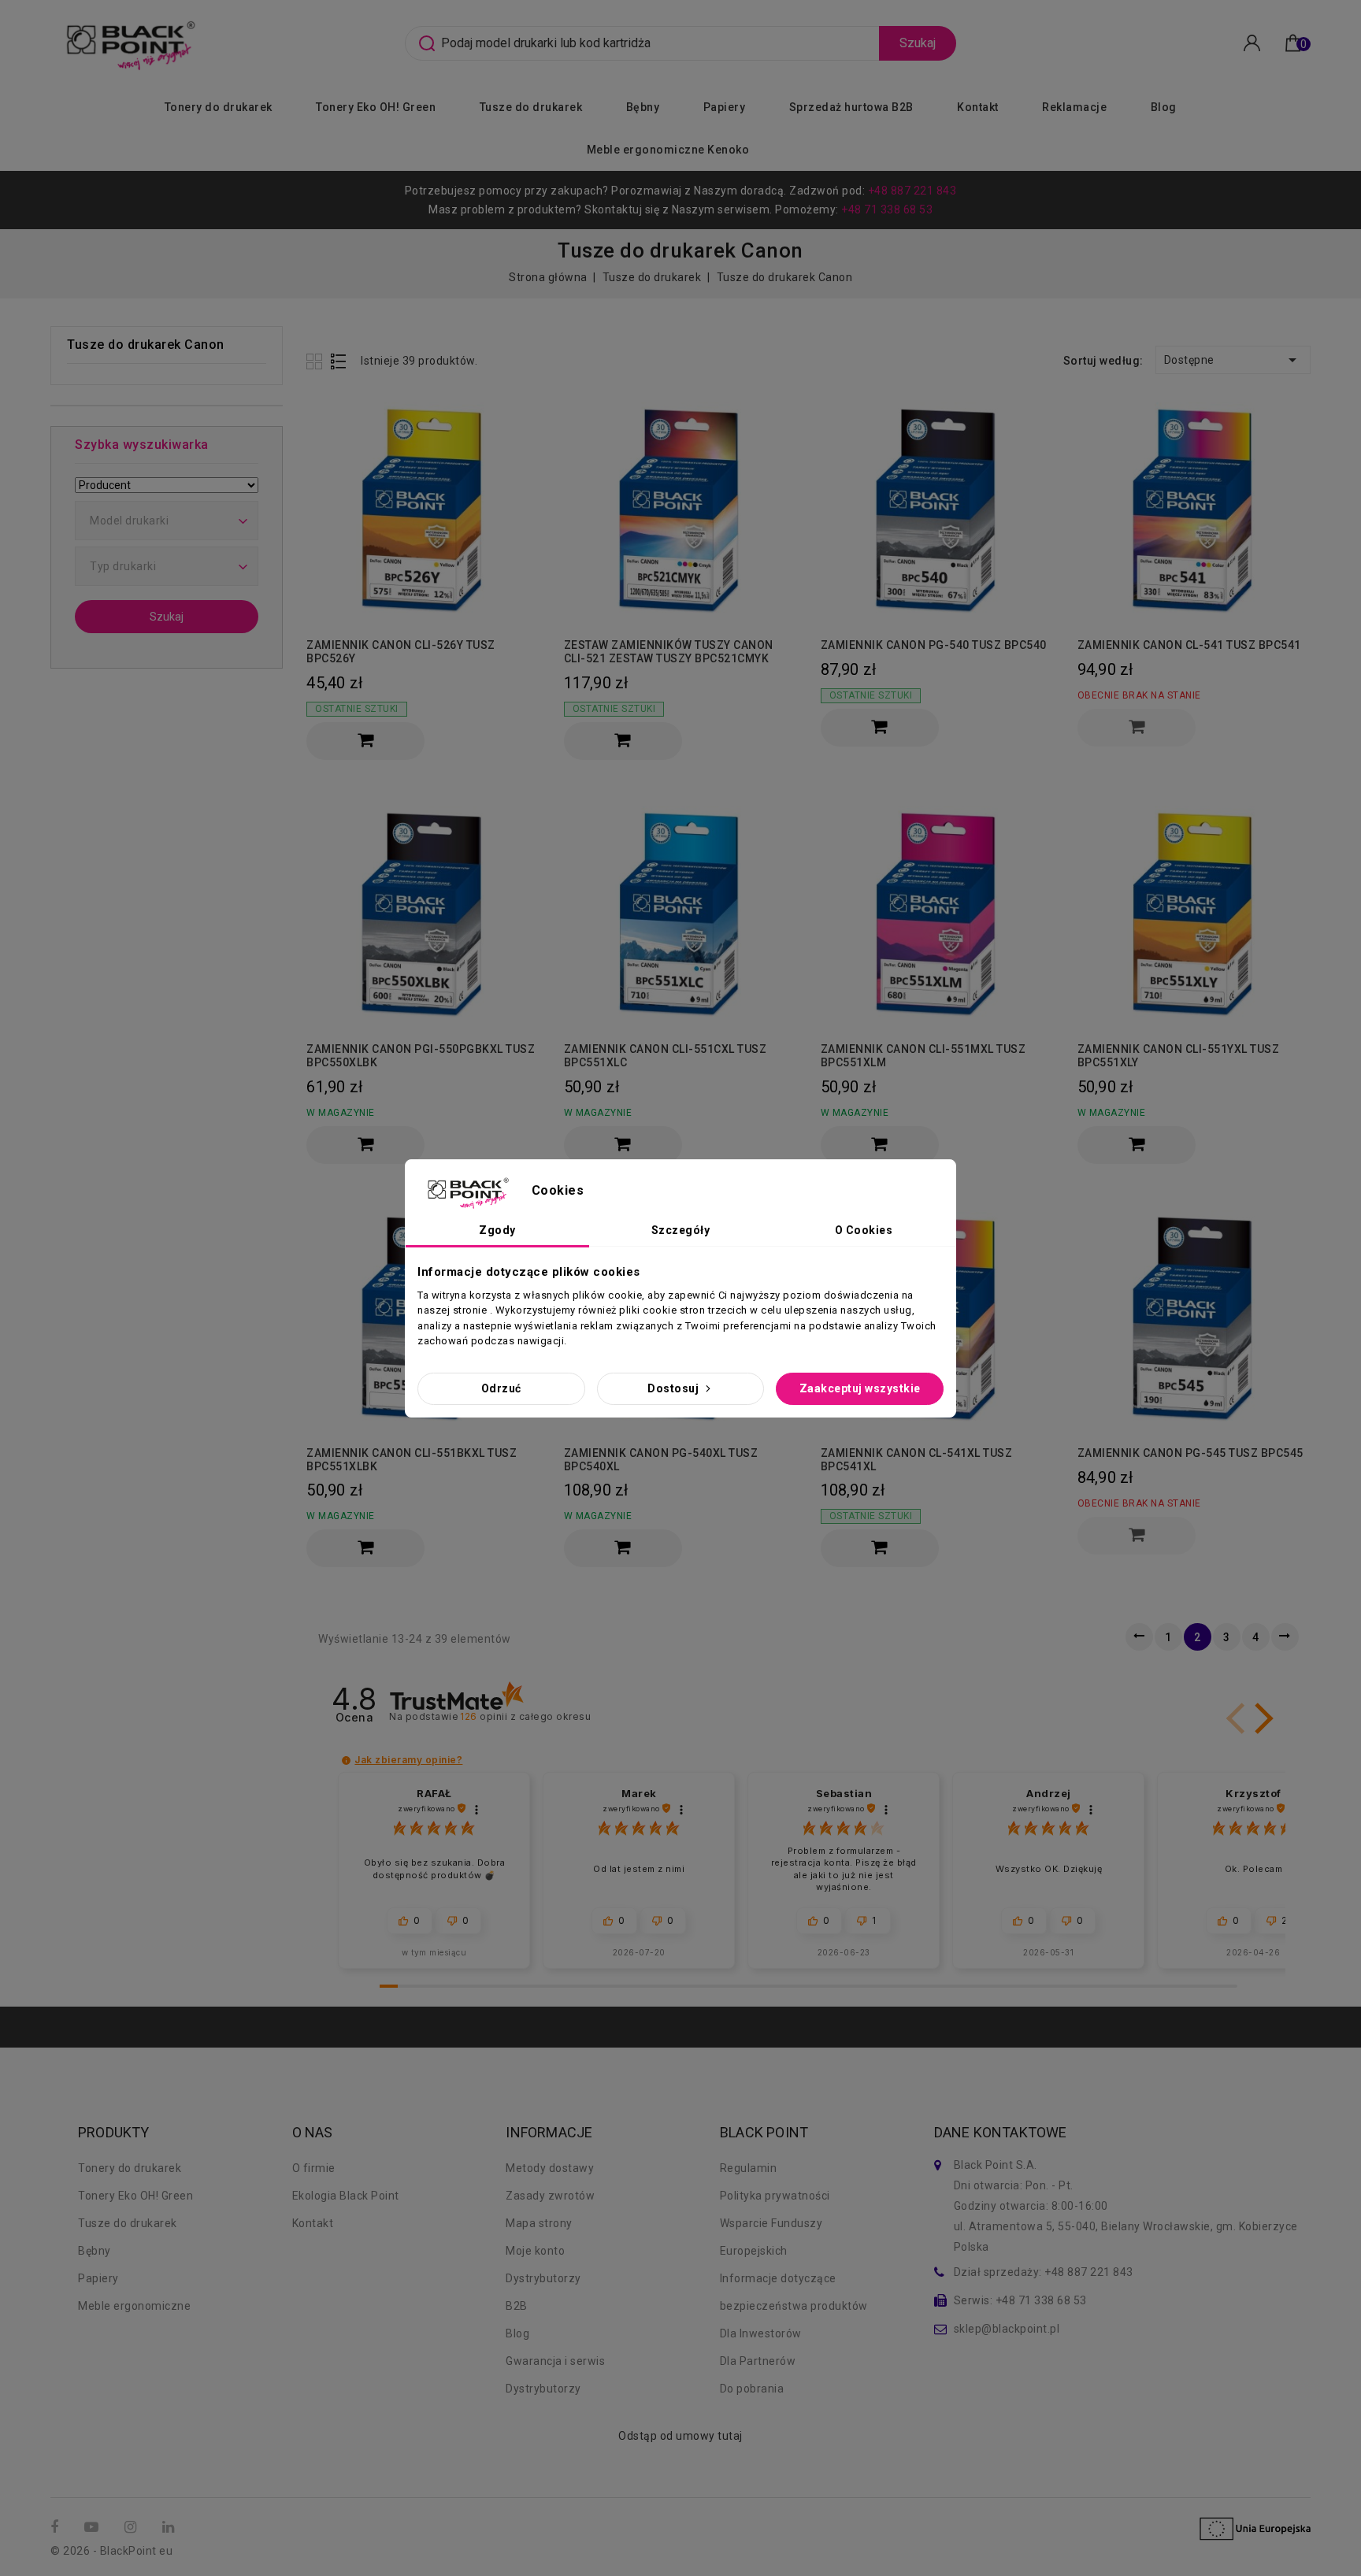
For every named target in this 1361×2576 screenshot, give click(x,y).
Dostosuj (675, 1388)
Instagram (132, 2528)
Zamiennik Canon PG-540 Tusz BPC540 (934, 645)
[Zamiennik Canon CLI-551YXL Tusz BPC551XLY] (1194, 912)
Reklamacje (1074, 107)
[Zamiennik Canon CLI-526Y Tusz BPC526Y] (423, 508)
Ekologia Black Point (346, 2196)
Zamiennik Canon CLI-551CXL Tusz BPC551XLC (666, 1056)
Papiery (725, 107)
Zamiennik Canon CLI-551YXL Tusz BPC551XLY (1179, 1056)
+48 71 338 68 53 (887, 209)
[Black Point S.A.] (128, 42)
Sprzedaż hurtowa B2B (851, 107)
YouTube (93, 2528)
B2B (517, 2306)
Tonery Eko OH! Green (376, 107)
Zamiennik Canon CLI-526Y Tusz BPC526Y (401, 652)
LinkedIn (170, 2528)
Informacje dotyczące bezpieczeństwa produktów (794, 2292)
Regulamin (749, 2168)
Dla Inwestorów (761, 2333)
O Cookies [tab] (864, 1230)
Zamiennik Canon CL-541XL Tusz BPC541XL (917, 1460)
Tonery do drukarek (219, 107)
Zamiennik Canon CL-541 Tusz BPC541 (1189, 645)
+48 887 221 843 (912, 191)
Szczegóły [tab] (681, 1230)
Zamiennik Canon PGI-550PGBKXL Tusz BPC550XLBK (421, 1056)
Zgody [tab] (497, 1230)
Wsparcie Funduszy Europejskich (771, 2237)
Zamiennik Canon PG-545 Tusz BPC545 (1190, 1453)
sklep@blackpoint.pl (1007, 2329)
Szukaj (918, 43)
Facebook (56, 2528)
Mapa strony (539, 2223)
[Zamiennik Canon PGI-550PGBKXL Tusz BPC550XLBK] (423, 912)
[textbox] (167, 521)
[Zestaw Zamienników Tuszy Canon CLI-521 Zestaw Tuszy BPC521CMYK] (680, 508)
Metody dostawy (550, 2168)
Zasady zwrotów (550, 2196)
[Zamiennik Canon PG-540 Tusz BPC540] (937, 508)
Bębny (643, 107)
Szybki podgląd (522, 467)
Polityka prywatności (775, 2196)
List (339, 361)
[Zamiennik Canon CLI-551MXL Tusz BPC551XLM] (937, 912)
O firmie (314, 2168)
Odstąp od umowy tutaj (680, 2436)
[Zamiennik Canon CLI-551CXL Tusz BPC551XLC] (680, 912)
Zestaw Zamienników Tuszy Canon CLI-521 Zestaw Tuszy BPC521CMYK (669, 652)
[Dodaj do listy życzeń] (522, 408)
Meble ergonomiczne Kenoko (668, 150)
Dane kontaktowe (1001, 2133)
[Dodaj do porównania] (522, 436)
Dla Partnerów (758, 2361)
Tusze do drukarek (531, 107)
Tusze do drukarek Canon (146, 345)
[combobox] (167, 521)
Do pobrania (752, 2389)
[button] (1261, 1718)
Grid (316, 361)
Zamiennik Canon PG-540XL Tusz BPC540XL (661, 1460)
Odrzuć (501, 1388)
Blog (1164, 107)
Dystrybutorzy (543, 2278)
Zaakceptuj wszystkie (860, 1388)
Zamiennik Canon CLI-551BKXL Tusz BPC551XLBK (412, 1460)
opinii (525, 1716)
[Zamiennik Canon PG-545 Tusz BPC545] (1194, 1316)
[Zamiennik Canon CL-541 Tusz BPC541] (1194, 508)
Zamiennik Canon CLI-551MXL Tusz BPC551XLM (923, 1056)
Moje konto (535, 2251)
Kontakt (978, 107)
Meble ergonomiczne (134, 2306)
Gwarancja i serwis (555, 2361)
